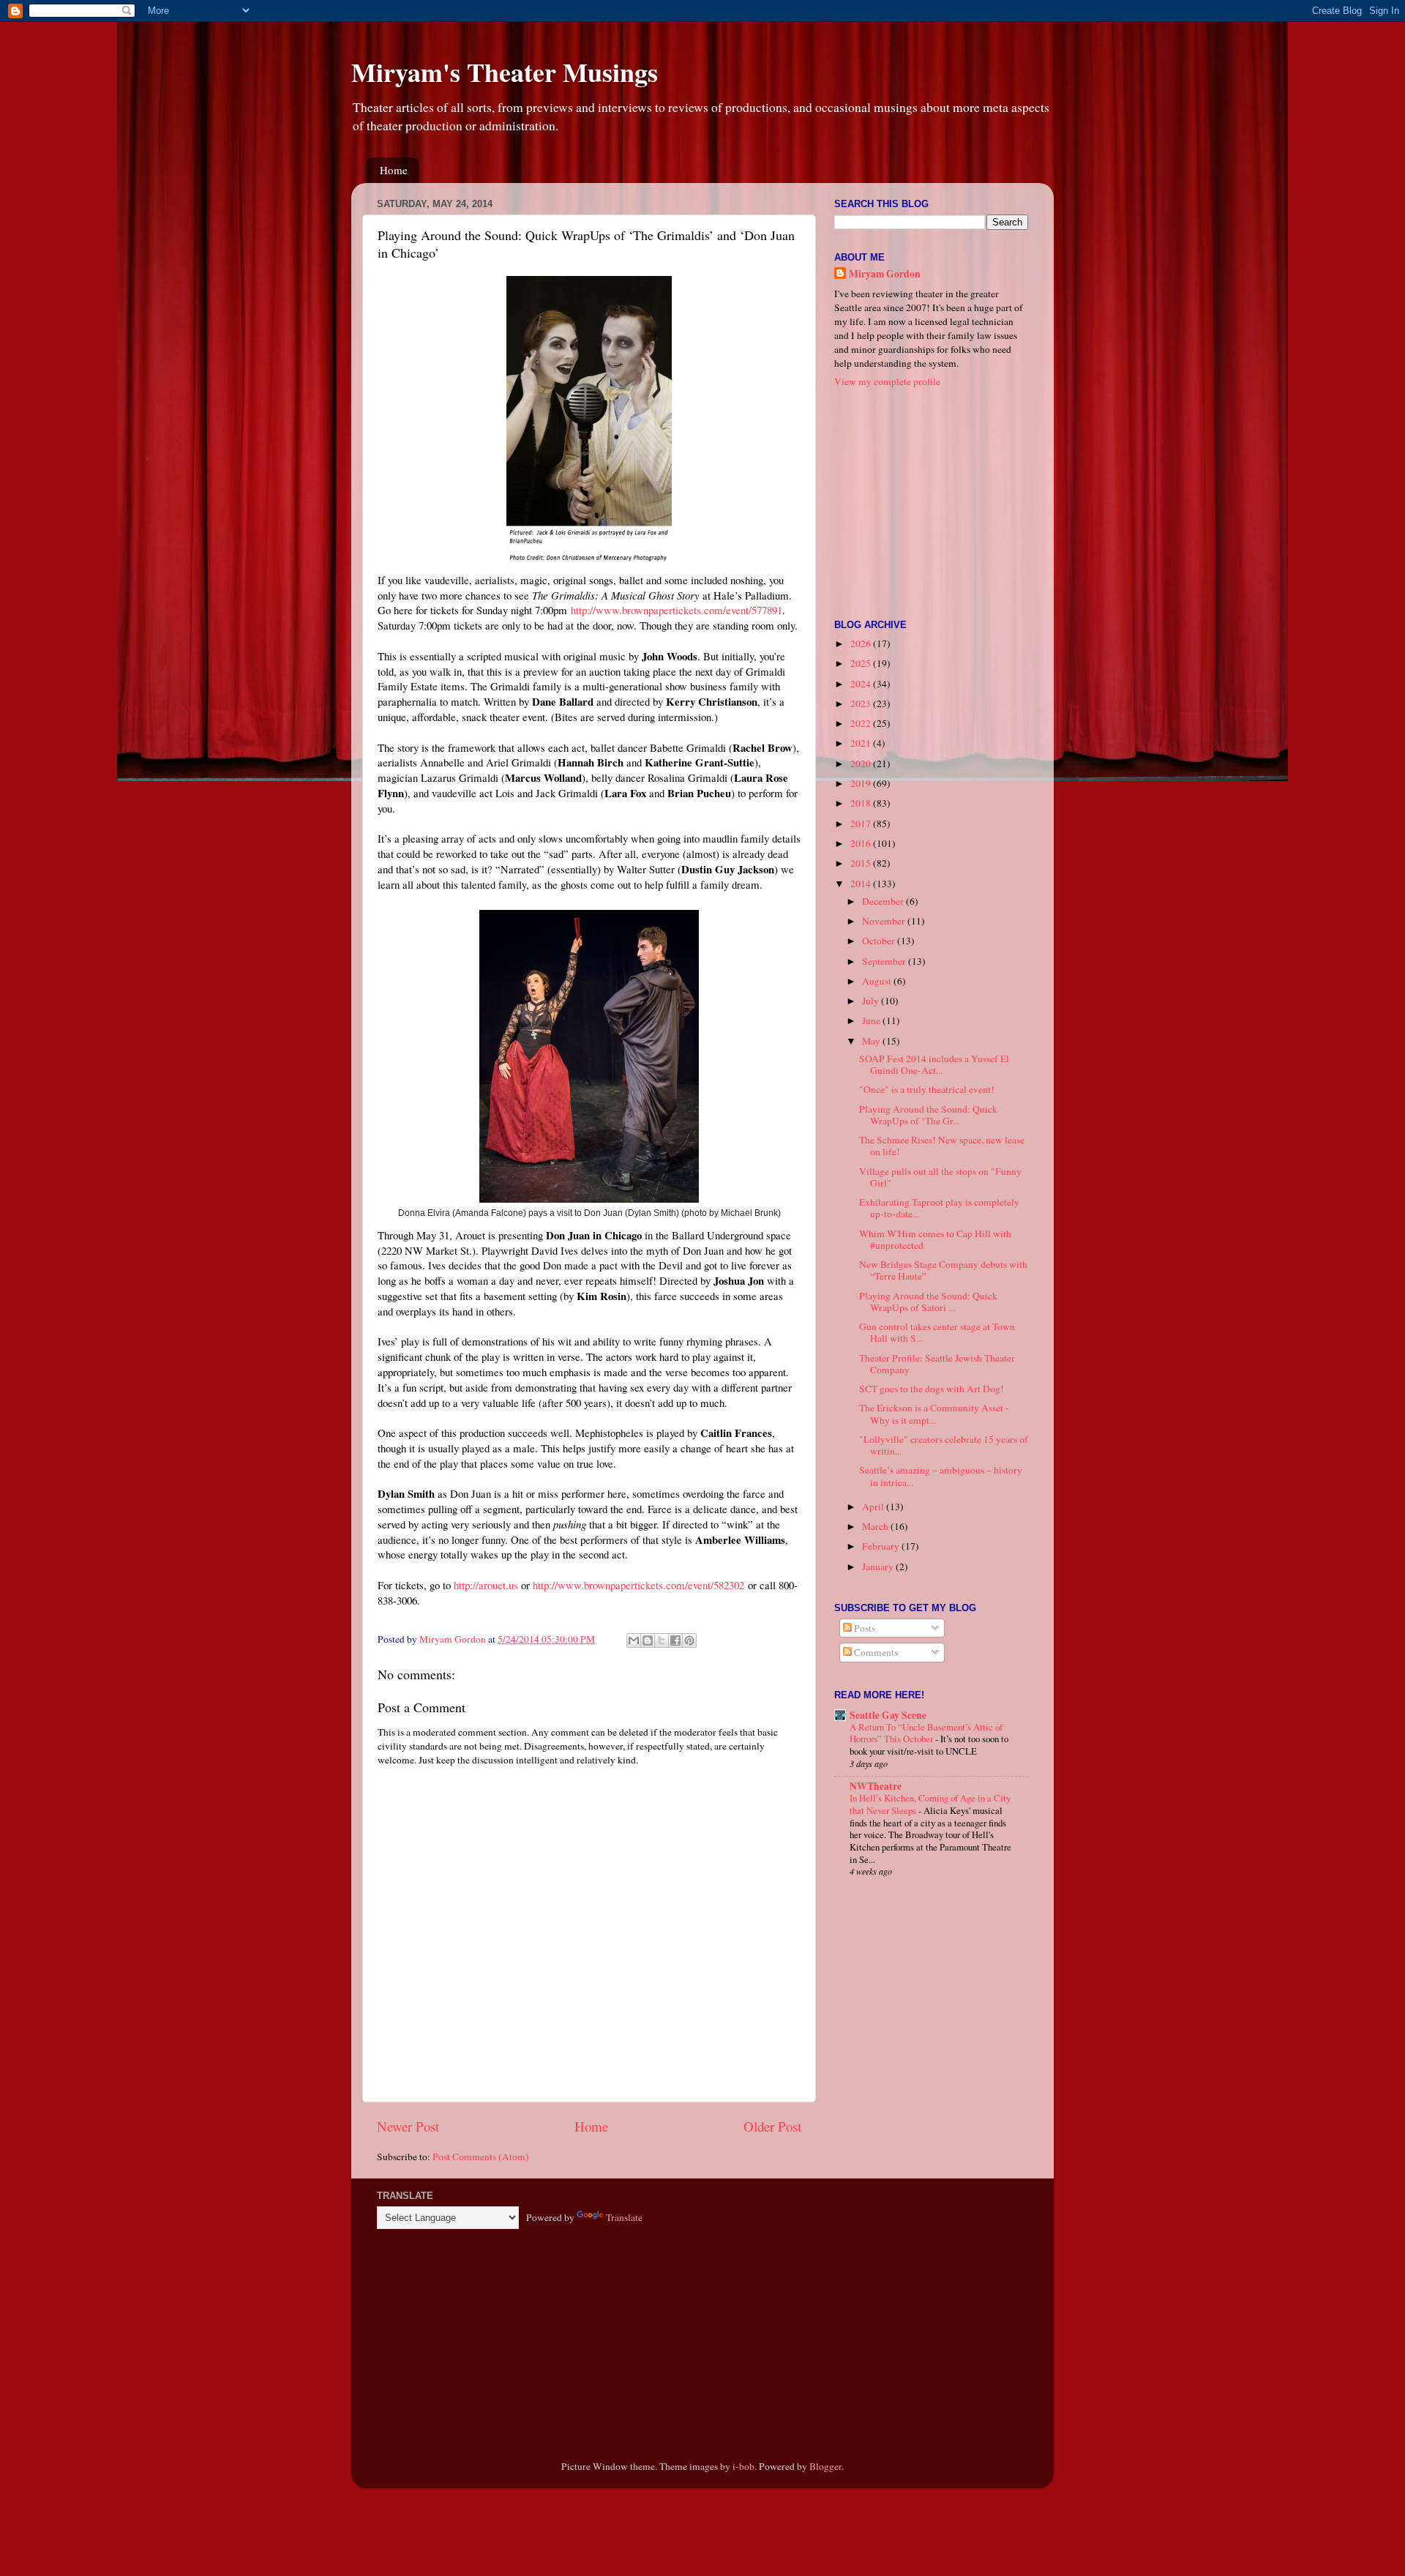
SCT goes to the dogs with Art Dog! (932, 1389)
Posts (863, 1628)
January (879, 1567)
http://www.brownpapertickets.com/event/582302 (638, 1585)
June (872, 1020)
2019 (862, 783)
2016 (862, 843)
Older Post (772, 2126)
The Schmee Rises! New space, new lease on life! (942, 1146)
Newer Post (408, 2126)
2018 (862, 803)
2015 (862, 863)
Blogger (825, 2466)
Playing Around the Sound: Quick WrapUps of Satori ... (928, 1302)
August (878, 981)
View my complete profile (887, 381)
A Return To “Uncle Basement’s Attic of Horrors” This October (926, 1733)
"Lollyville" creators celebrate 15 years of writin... (944, 1445)
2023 (862, 703)
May (872, 1041)
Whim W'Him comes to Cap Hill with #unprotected (935, 1239)
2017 (862, 824)
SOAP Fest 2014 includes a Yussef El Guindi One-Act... (934, 1064)
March (876, 1526)
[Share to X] (662, 1640)
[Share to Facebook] (675, 1640)
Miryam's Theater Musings (505, 72)
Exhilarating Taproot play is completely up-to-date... (939, 1208)
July (872, 1001)
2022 (862, 723)
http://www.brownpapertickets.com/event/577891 (677, 610)
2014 (862, 884)
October (880, 941)
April (874, 1507)
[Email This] (634, 1640)
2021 (862, 743)
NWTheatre (876, 1786)
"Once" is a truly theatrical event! (927, 1089)
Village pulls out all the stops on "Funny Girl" (940, 1177)
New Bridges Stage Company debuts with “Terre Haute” (943, 1270)
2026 (862, 643)
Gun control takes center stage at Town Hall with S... (937, 1332)
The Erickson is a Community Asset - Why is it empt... (934, 1414)
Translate (624, 2217)
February (882, 1546)
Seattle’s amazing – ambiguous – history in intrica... (941, 1476)
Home (394, 170)
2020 (862, 764)
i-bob (743, 2466)
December (884, 901)
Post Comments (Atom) (481, 2157)
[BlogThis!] (648, 1640)
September (885, 961)
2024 (862, 684)
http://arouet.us (486, 1585)
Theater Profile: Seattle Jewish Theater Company (937, 1364)
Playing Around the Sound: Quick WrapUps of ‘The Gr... (928, 1115)
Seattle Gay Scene (888, 1715)
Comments (875, 1652)
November (885, 921)
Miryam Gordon (885, 274)
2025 (862, 663)
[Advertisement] (926, 502)
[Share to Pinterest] (689, 1640)
